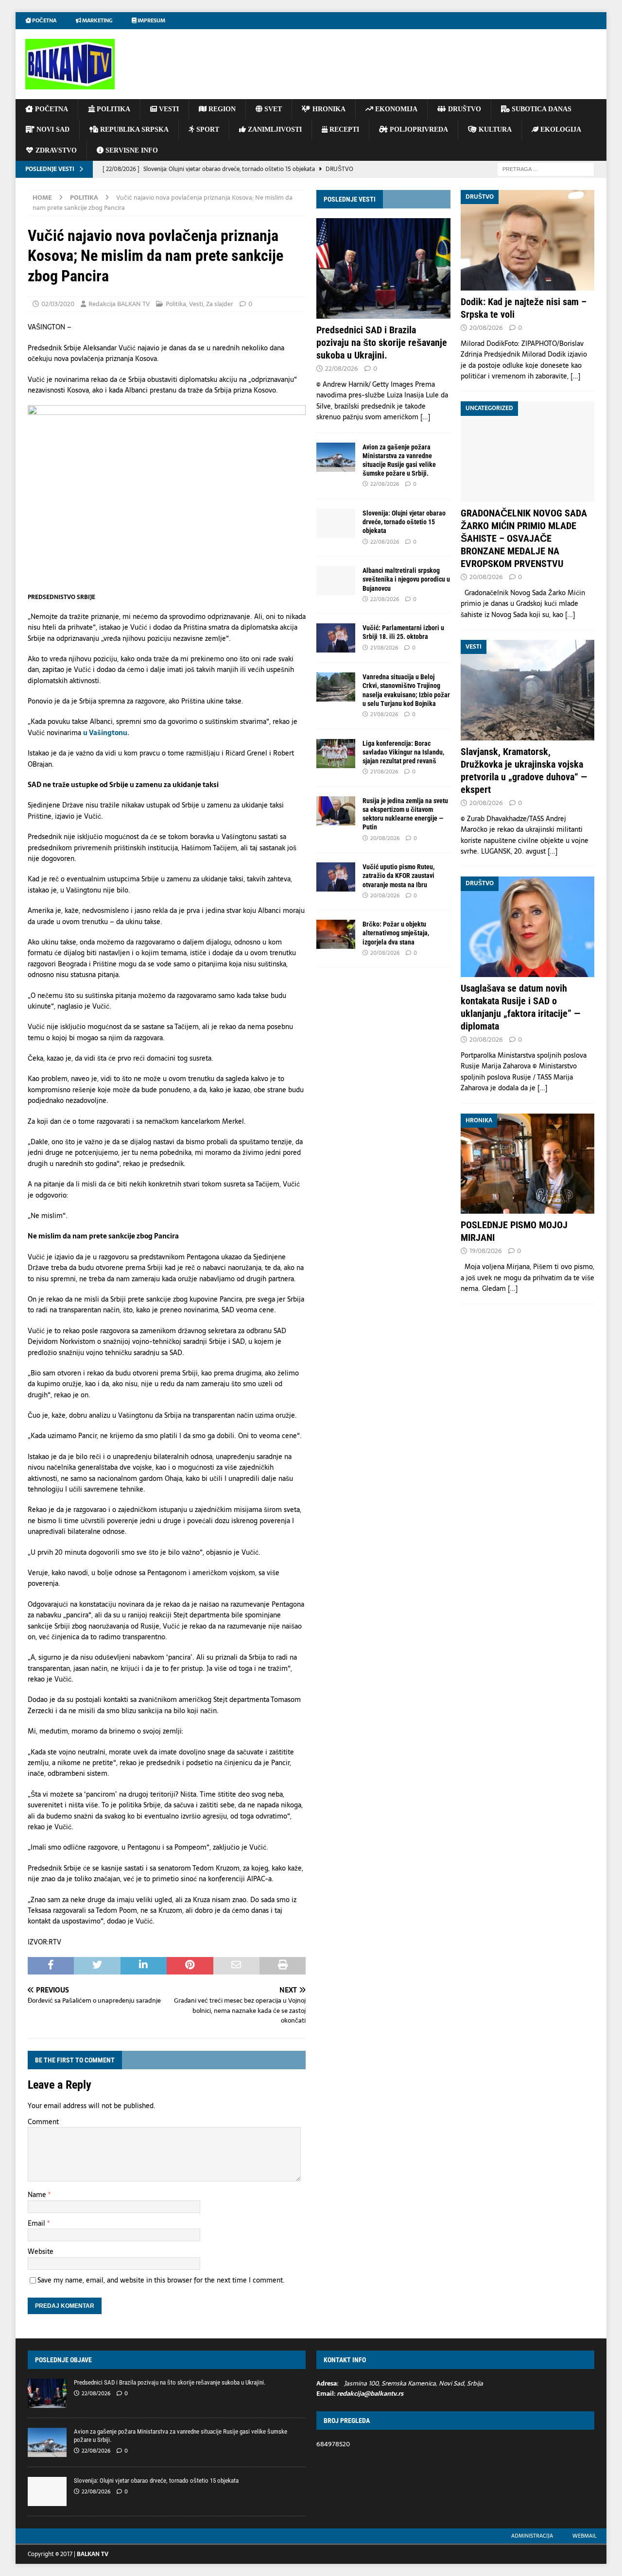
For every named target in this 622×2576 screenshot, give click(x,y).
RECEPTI (343, 129)
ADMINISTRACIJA (532, 2536)
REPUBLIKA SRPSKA (133, 129)
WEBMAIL (585, 2536)
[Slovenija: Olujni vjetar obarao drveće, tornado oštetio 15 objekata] (336, 523)
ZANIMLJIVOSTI (274, 129)
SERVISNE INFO (131, 150)
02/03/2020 (58, 304)
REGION (221, 109)
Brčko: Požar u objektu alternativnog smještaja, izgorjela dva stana (396, 933)
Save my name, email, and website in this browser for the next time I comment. (161, 2280)
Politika (176, 304)
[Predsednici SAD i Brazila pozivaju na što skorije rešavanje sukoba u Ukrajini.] (383, 268)
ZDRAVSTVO (55, 150)
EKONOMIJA (395, 109)
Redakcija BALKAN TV (119, 304)
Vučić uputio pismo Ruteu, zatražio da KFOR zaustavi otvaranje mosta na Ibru (398, 876)
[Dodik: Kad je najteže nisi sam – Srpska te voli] (527, 240)
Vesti (196, 304)
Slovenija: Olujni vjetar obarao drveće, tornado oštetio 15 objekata (404, 522)
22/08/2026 (342, 369)
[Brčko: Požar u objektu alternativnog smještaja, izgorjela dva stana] (336, 934)
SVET (272, 109)
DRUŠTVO (464, 109)
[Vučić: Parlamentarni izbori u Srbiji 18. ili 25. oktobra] (336, 638)
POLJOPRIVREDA (418, 129)
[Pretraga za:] (546, 169)
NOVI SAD (52, 129)
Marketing (97, 20)
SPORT (207, 129)
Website (41, 2251)
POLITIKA (112, 109)
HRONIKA (328, 109)
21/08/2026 (384, 648)
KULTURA (494, 129)
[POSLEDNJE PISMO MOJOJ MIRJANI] (527, 1164)
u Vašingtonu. (106, 733)
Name (38, 2195)
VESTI (168, 109)
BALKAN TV (93, 2554)
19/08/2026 (486, 1251)
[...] (425, 417)
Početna (44, 20)
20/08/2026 (385, 838)
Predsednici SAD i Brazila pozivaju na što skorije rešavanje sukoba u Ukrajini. (382, 343)
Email (37, 2223)
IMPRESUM (151, 20)
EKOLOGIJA (560, 129)
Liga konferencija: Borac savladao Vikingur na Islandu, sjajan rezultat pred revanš (403, 752)
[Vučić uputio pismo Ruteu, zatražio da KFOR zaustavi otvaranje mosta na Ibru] (336, 877)
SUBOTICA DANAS (541, 109)
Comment (43, 2122)
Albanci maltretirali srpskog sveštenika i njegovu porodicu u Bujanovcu (406, 579)
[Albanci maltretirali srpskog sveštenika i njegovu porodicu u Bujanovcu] (336, 581)
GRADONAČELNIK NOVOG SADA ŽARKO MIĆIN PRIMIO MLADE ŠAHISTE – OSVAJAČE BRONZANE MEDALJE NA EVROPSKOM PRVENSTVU (524, 538)
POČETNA (51, 109)
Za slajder (220, 304)
